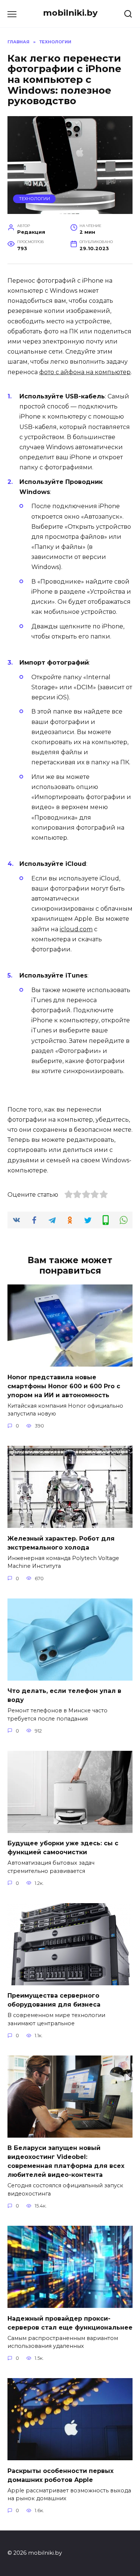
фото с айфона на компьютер (85, 372)
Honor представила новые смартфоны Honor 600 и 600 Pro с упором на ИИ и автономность (64, 1386)
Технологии (35, 199)
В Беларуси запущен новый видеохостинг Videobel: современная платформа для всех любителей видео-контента (66, 2161)
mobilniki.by (70, 13)
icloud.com (76, 929)
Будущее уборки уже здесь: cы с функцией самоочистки (63, 1848)
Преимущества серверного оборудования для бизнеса (54, 2000)
